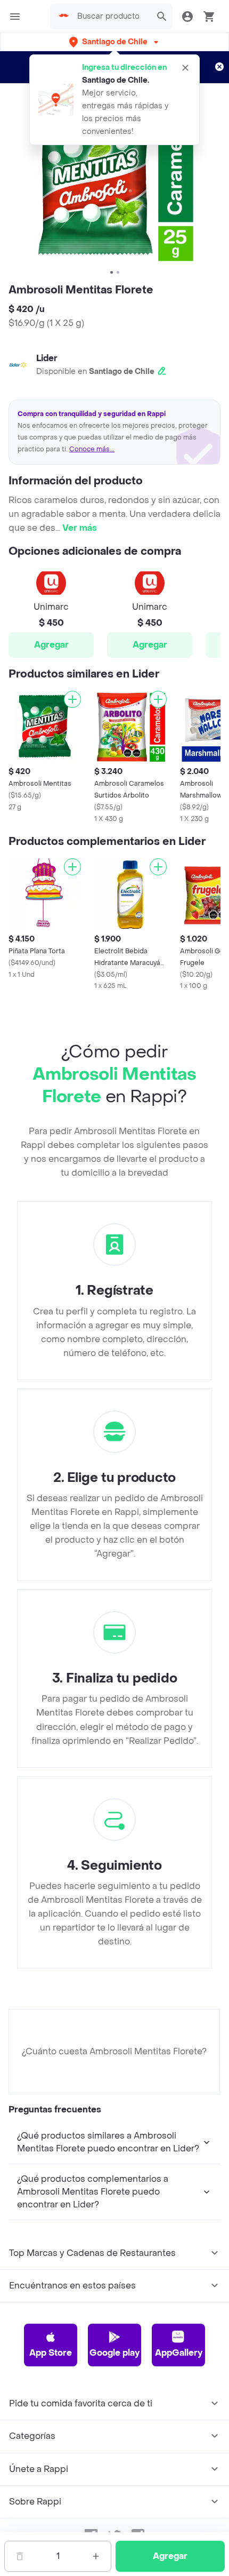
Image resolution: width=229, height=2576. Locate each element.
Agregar (51, 645)
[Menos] (20, 2556)
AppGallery (179, 2353)
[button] (115, 42)
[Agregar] (72, 699)
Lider (47, 358)
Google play (114, 2353)
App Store (51, 2353)
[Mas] (96, 2556)
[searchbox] (111, 17)
